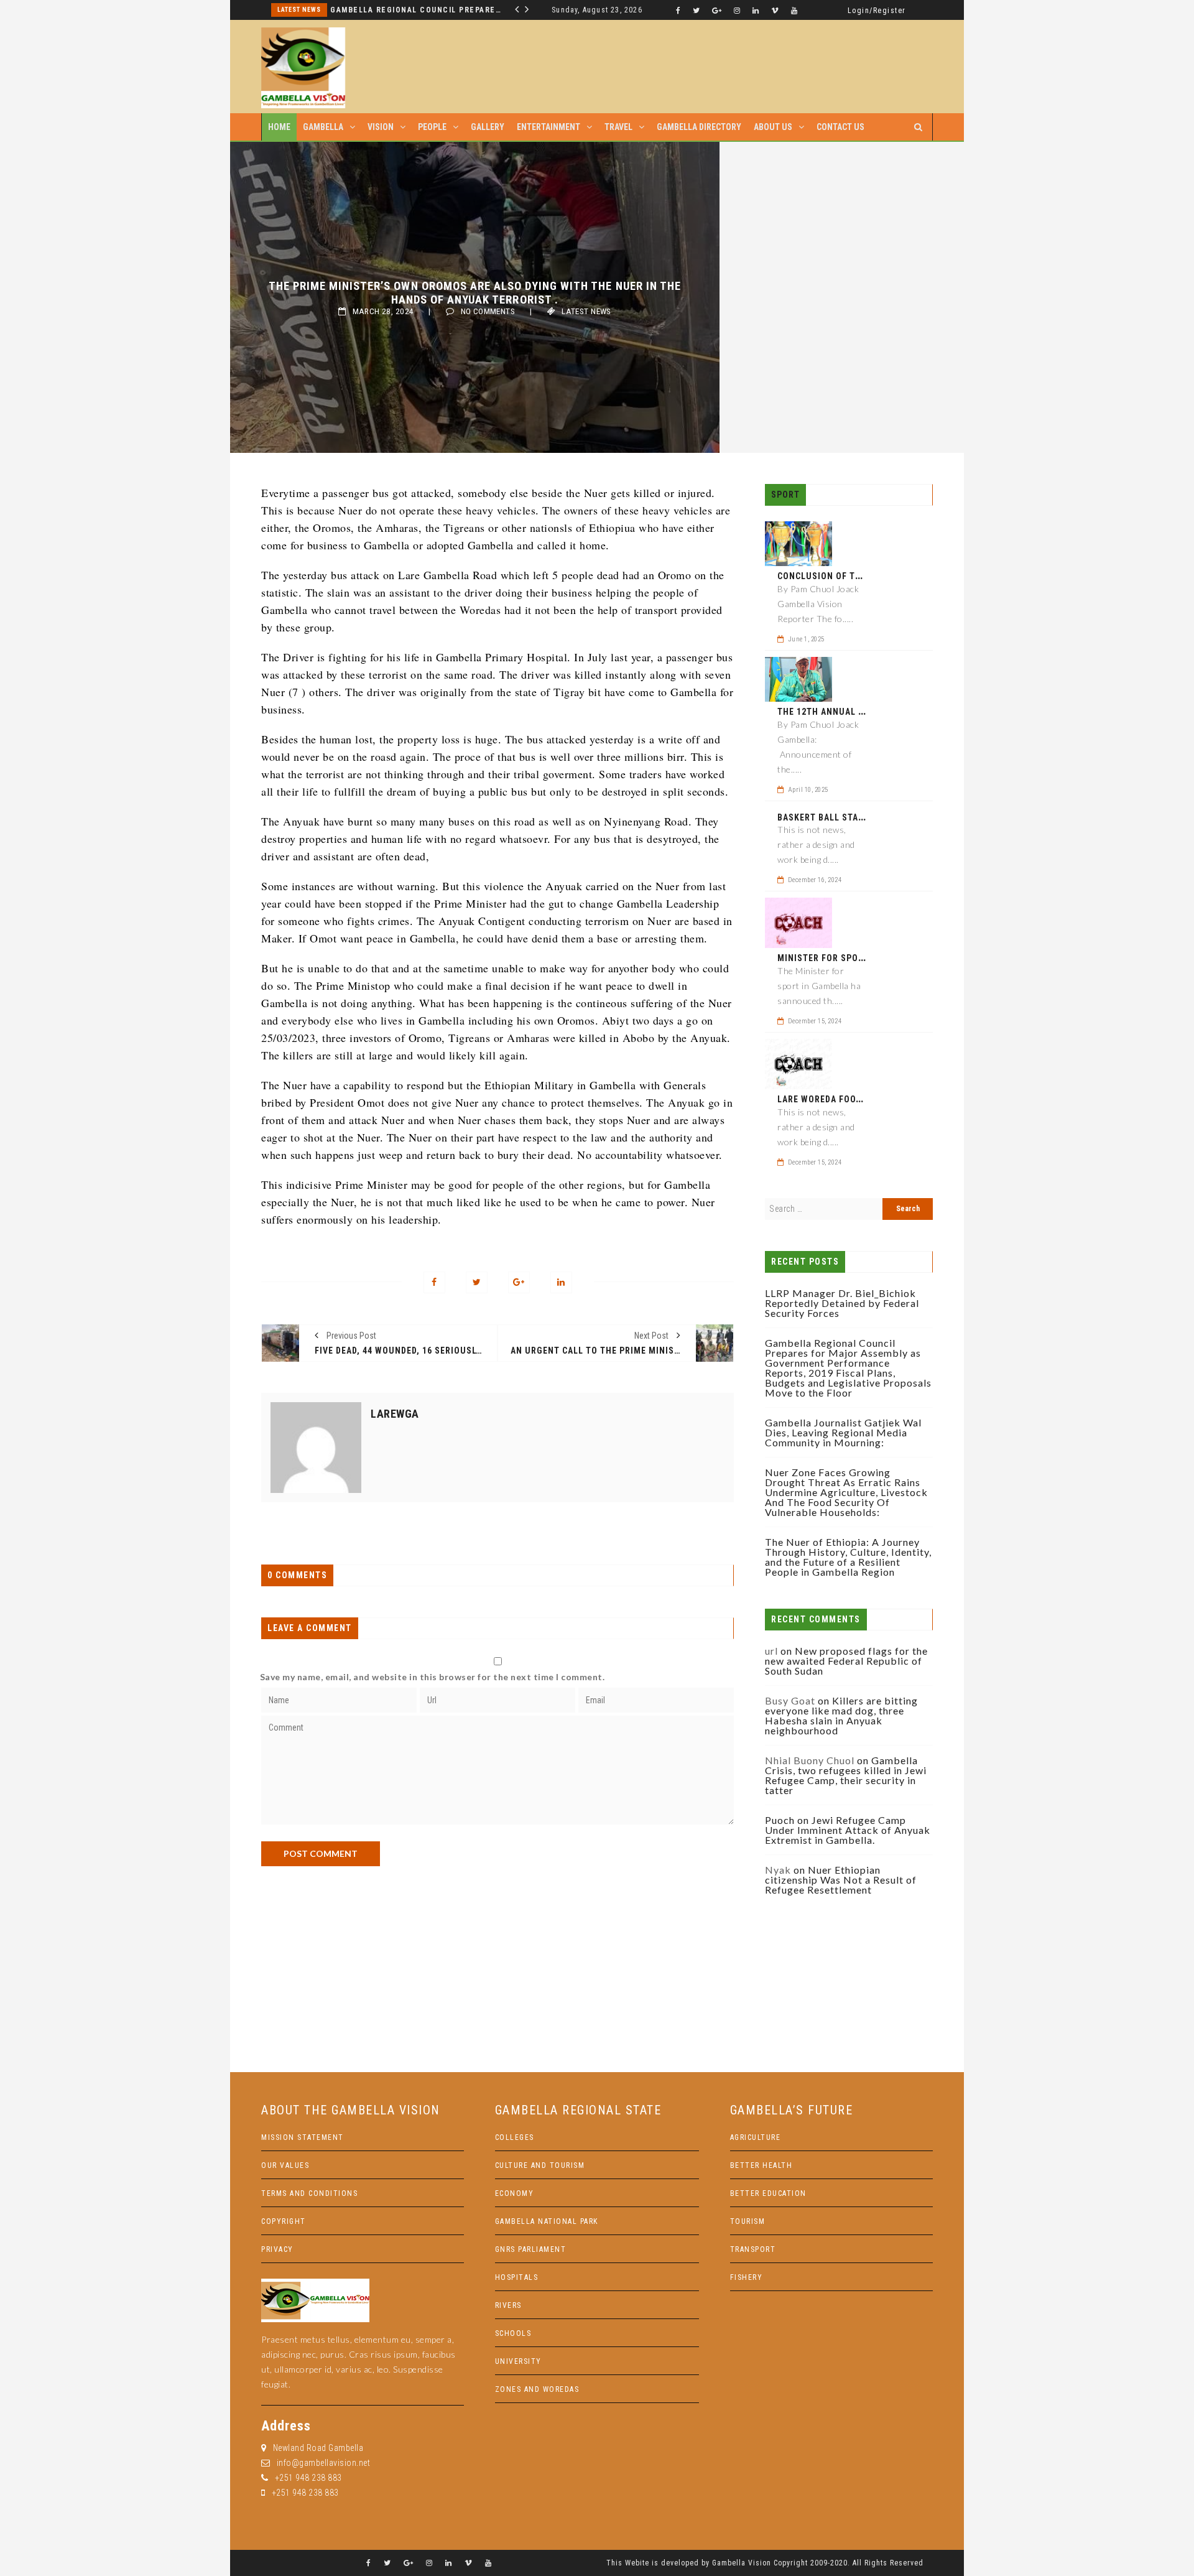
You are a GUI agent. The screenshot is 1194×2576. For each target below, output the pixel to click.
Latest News (299, 10)
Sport (785, 495)
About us (773, 127)
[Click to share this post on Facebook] (434, 1282)
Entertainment (548, 127)
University (518, 2361)
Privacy (277, 2249)
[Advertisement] (497, 1953)
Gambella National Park (547, 2221)
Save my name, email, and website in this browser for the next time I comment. (433, 1677)
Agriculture (756, 2137)
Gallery (488, 127)
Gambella (323, 127)
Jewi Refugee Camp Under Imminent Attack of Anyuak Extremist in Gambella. (848, 1830)
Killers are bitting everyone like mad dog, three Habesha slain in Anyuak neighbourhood (841, 1715)
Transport (753, 2249)
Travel (618, 127)
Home (279, 127)
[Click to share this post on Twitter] (477, 1282)
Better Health (761, 2165)
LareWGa (395, 1414)
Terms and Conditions (309, 2193)
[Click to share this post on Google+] (519, 1282)
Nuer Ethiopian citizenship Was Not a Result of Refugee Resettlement (841, 1880)
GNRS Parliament (531, 2249)
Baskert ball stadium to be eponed (861, 817)
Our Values (285, 2165)
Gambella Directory (699, 127)
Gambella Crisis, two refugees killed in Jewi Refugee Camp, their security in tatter (846, 1775)
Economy (515, 2193)
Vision (381, 127)
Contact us (840, 127)
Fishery (747, 2277)
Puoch (780, 1820)
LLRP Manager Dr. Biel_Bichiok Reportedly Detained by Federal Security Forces (842, 1303)
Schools (513, 2333)
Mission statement (303, 2137)
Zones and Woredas (537, 2389)
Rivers (508, 2305)
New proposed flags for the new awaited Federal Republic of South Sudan (846, 1661)
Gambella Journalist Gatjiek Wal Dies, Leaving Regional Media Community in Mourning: (843, 1432)
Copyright (284, 2221)
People (432, 127)
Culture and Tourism (540, 2165)
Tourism (748, 2221)
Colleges (515, 2137)
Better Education (768, 2193)
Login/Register (877, 11)
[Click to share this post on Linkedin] (561, 1282)
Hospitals (517, 2277)
